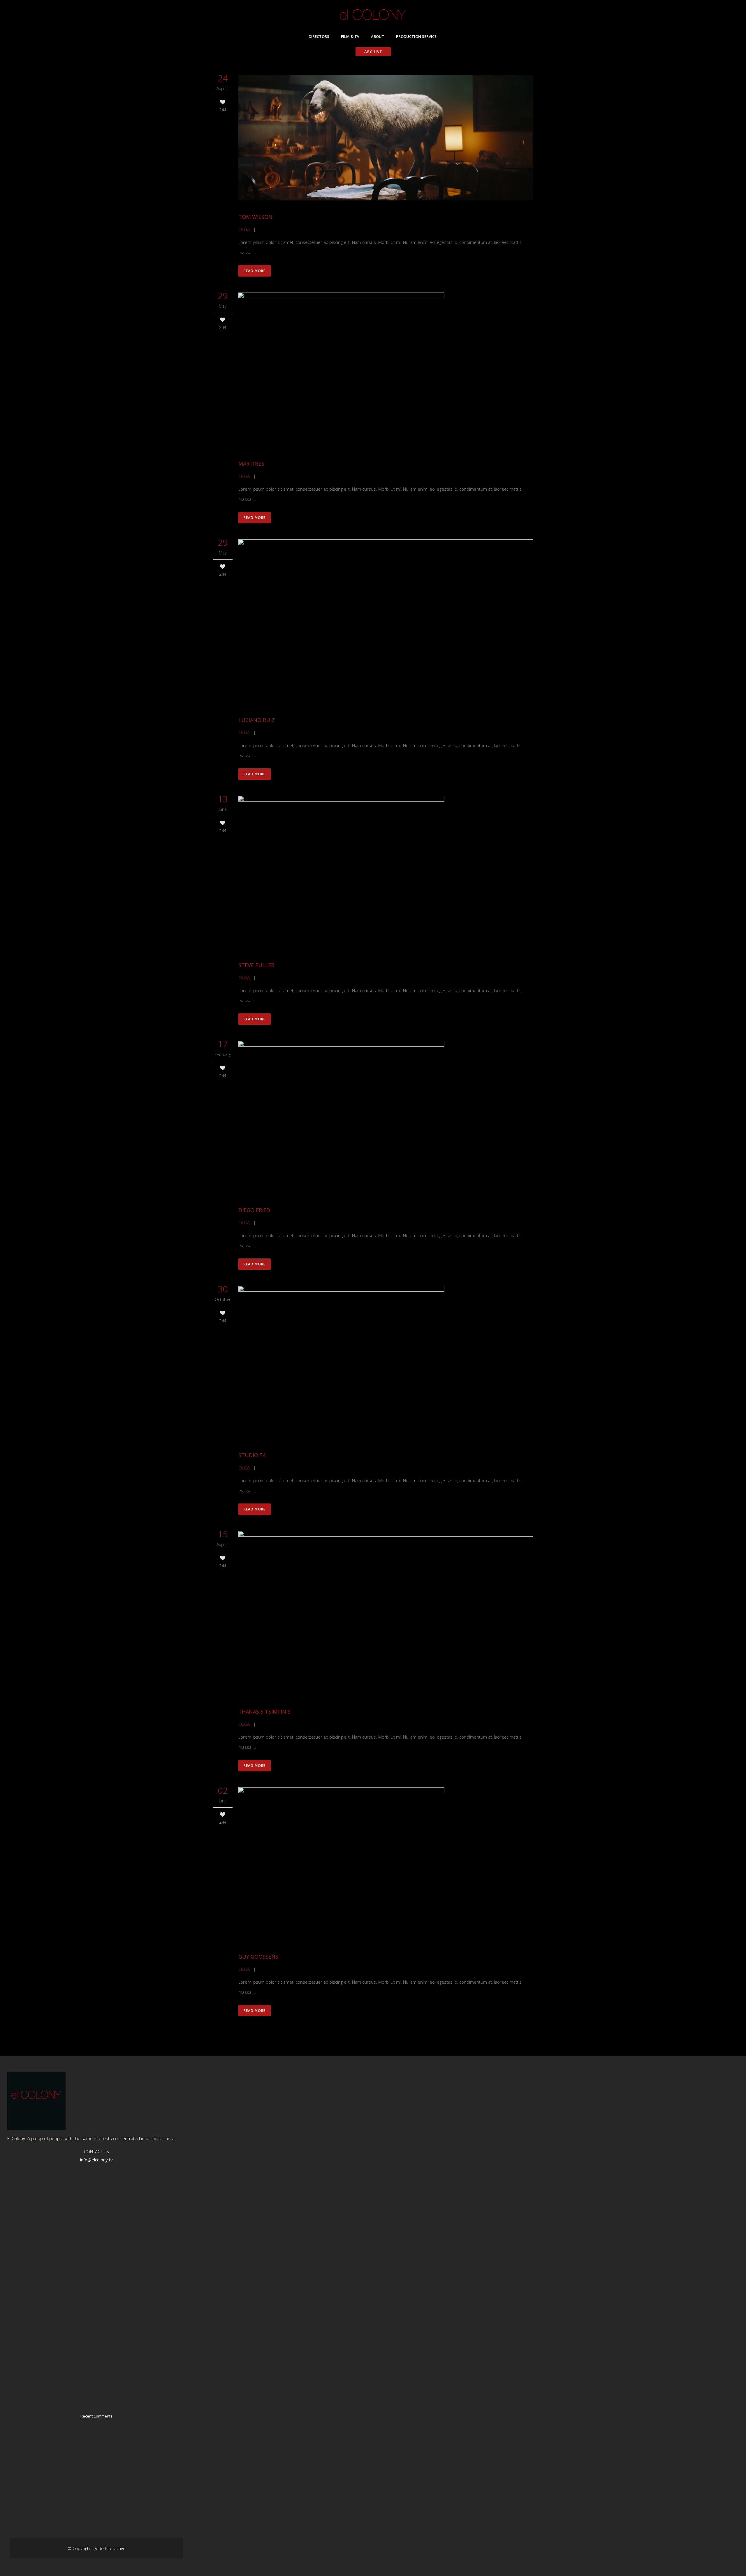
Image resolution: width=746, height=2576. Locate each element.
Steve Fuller (256, 965)
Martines (251, 464)
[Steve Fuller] (386, 873)
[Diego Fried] (386, 1118)
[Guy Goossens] (386, 1864)
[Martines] (386, 371)
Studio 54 (252, 1455)
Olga (244, 229)
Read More (255, 271)
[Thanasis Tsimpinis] (386, 1614)
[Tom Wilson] (386, 138)
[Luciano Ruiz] (386, 622)
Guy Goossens (258, 1957)
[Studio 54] (386, 1363)
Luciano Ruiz (257, 720)
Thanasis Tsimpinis (264, 1712)
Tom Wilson (255, 217)
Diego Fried (254, 1210)
